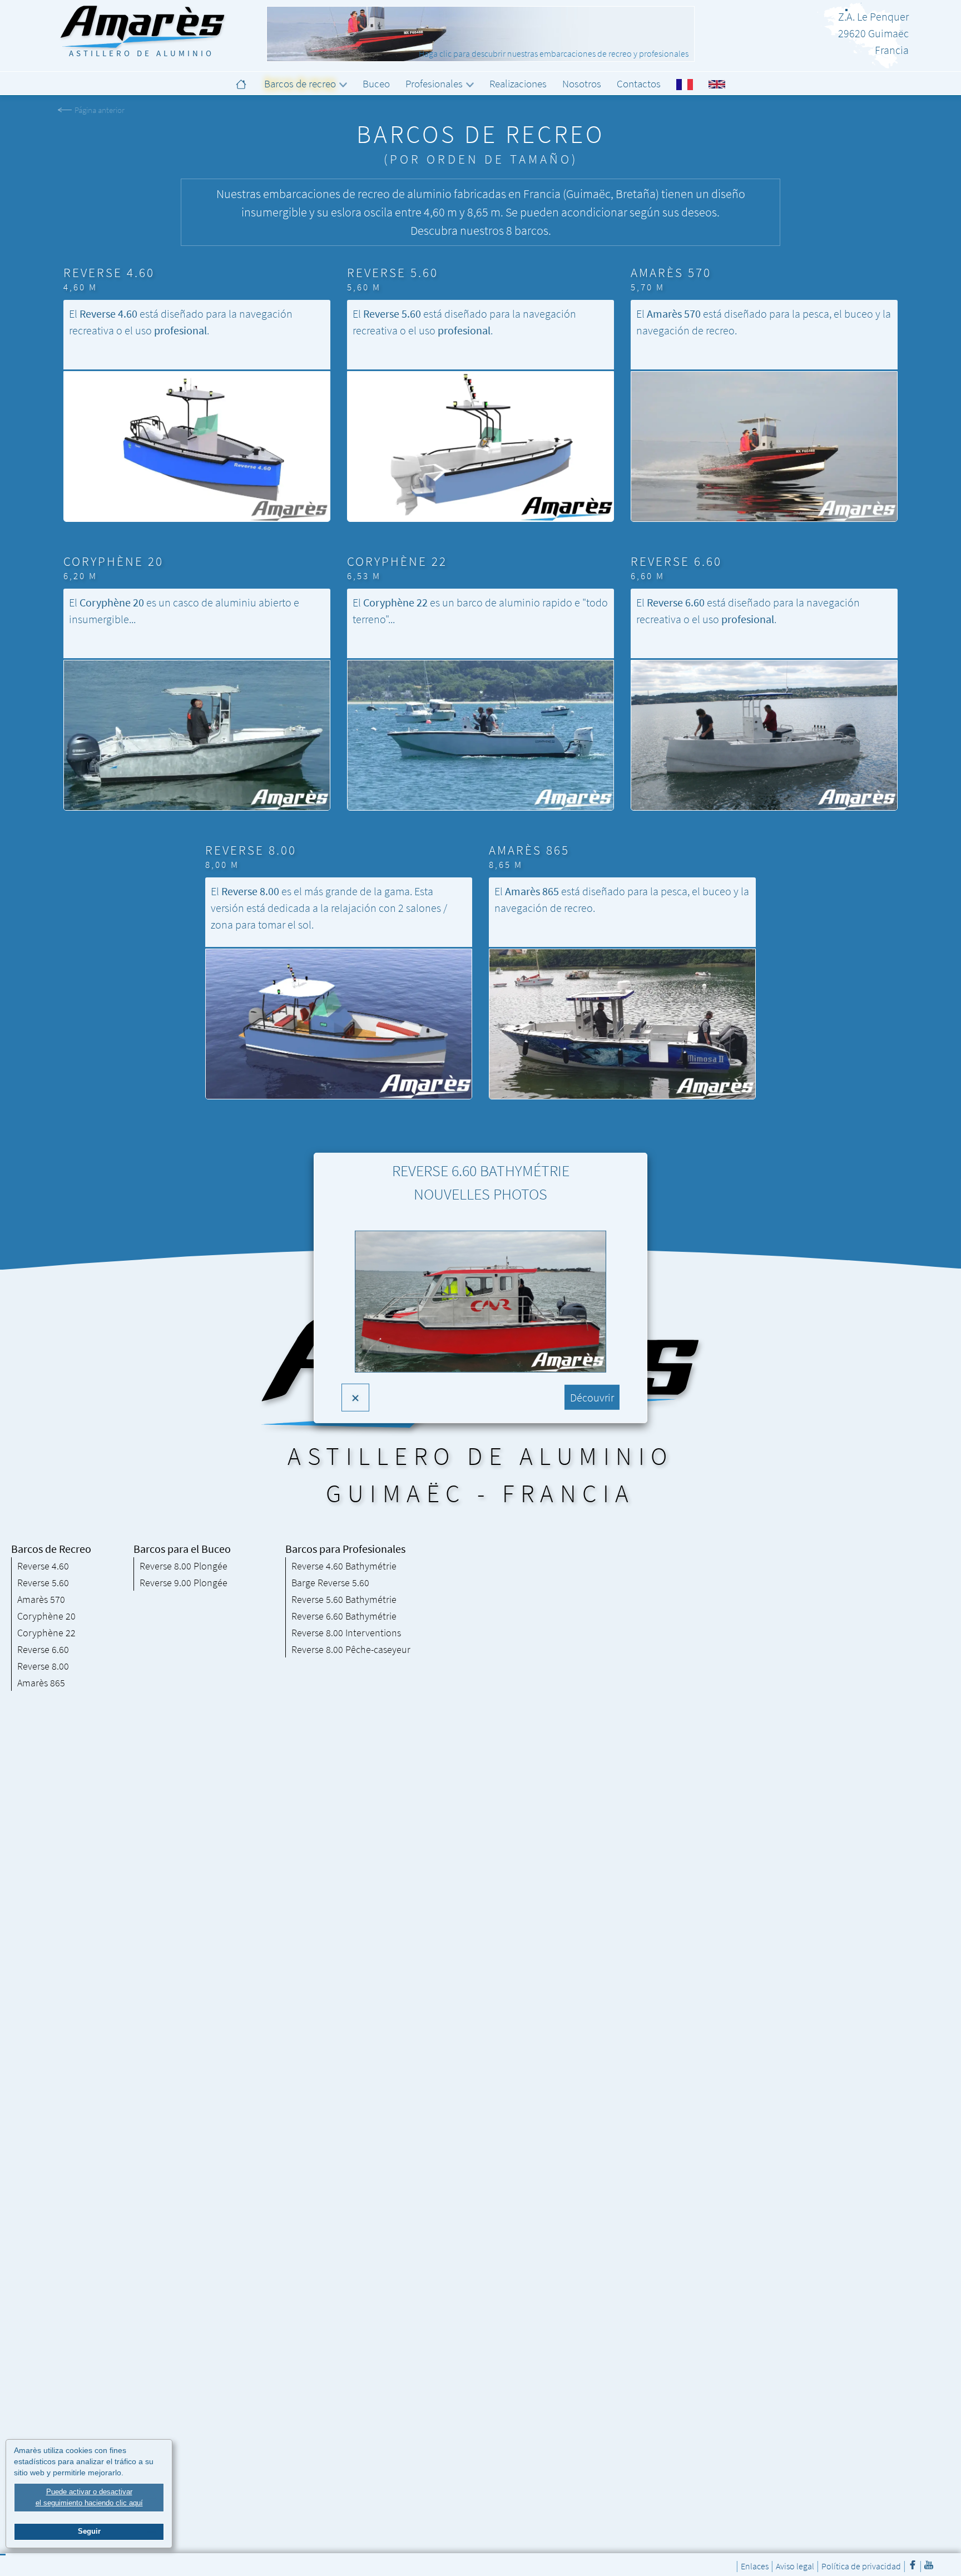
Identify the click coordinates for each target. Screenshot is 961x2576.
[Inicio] (242, 83)
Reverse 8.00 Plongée (184, 1566)
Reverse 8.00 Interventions (346, 1633)
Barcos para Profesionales (345, 1549)
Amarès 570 (41, 1599)
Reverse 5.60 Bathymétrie (344, 1599)
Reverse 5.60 (43, 1583)
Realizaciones (518, 83)
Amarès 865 (41, 1683)
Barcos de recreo (300, 83)
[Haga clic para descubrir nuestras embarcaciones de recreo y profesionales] (481, 34)
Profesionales (434, 83)
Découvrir (592, 1397)
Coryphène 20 (46, 1616)
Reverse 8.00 (43, 1666)
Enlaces (755, 2566)
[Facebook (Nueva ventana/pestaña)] (913, 2565)
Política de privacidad (861, 2566)
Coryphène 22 (46, 1633)
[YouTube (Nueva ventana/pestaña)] (929, 2565)
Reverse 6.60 (43, 1649)
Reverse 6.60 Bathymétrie (344, 1616)
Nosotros (582, 83)
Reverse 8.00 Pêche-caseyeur (351, 1649)
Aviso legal (795, 2566)
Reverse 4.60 (43, 1566)
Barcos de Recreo (51, 1549)
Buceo (376, 83)
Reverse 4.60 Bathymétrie (344, 1566)
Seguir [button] (89, 2531)
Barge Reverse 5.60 (330, 1583)
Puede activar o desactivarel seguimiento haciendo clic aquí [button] (89, 2497)
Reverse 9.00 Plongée (184, 1583)
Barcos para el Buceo (182, 1549)
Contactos (639, 83)
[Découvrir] (481, 1310)
